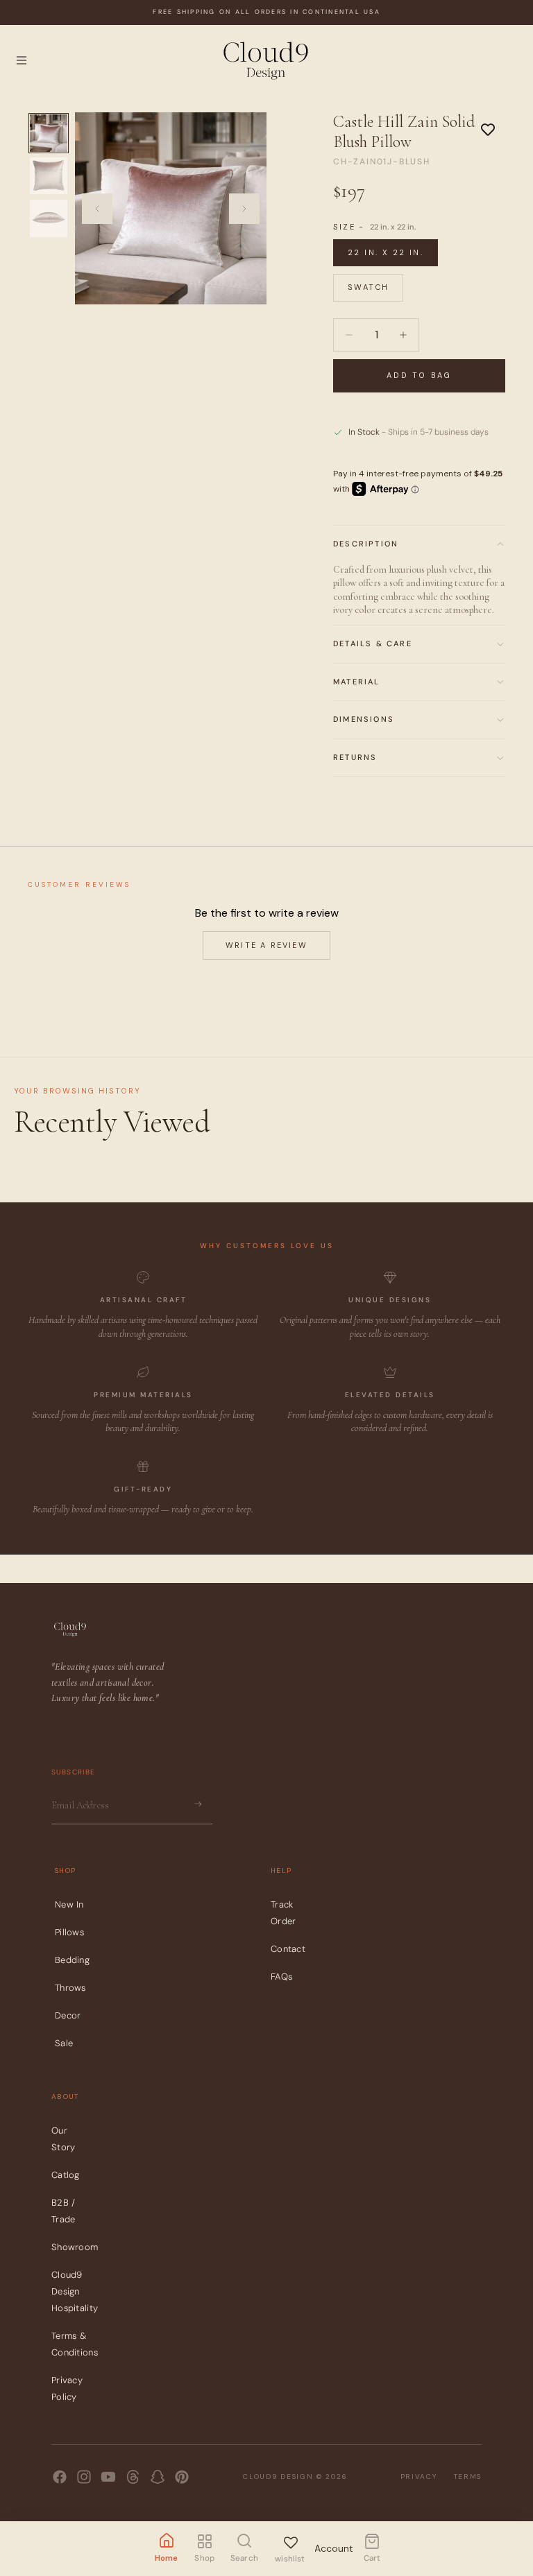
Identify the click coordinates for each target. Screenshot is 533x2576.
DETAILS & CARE (373, 643)
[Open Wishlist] (290, 2540)
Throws (70, 1988)
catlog (66, 2176)
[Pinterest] (182, 2477)
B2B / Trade (64, 2212)
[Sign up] (198, 1805)
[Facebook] (60, 2477)
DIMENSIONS (364, 719)
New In (69, 1904)
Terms (468, 2476)
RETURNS (355, 757)
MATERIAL (357, 682)
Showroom (75, 2248)
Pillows (69, 1932)
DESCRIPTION (366, 544)
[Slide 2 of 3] (49, 176)
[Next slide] (244, 209)
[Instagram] (84, 2477)
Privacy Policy (67, 2389)
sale (64, 2043)
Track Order (284, 1913)
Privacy (419, 2476)
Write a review (266, 945)
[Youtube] (108, 2477)
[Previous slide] (97, 209)
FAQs (281, 1977)
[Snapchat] (158, 2477)
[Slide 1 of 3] (49, 133)
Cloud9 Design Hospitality (75, 2292)
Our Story (64, 2140)
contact (288, 1949)
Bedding (72, 1960)
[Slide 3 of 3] (49, 218)
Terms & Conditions (75, 2345)
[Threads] (133, 2477)
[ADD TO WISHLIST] (488, 130)
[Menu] (22, 60)
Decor (68, 2015)
